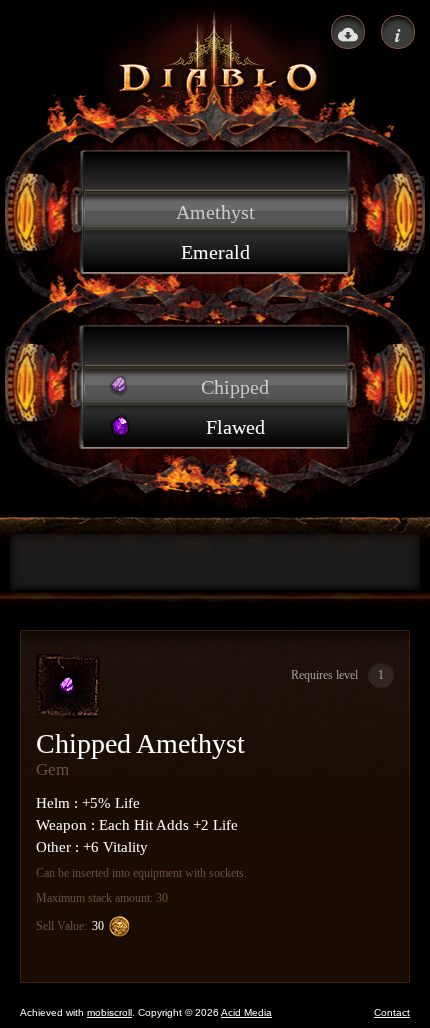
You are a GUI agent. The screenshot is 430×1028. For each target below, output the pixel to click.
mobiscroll (109, 1012)
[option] (215, 172)
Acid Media (246, 1012)
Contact (392, 1012)
